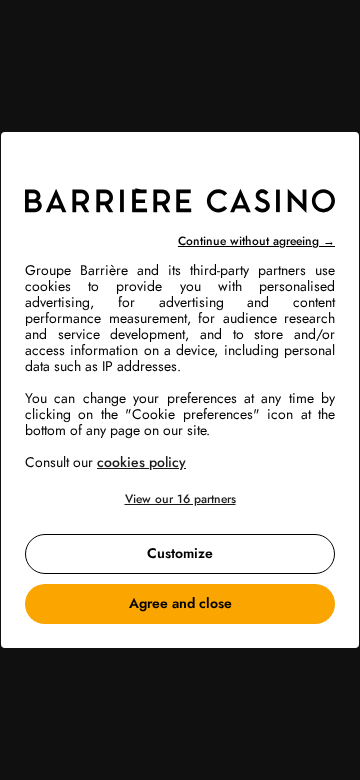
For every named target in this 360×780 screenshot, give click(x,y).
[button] (180, 499)
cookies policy (141, 462)
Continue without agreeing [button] (256, 241)
